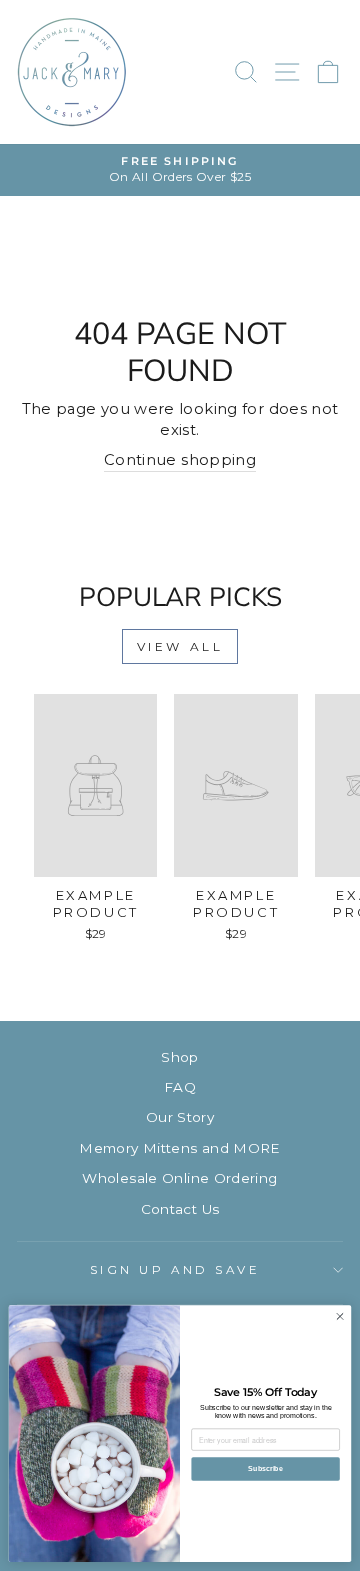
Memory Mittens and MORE (179, 1148)
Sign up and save (175, 1270)
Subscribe (265, 1468)
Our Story (180, 1117)
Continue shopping (180, 460)
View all (180, 646)
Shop (179, 1057)
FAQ (180, 1087)
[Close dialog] (339, 1316)
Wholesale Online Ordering (179, 1178)
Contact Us (180, 1209)
